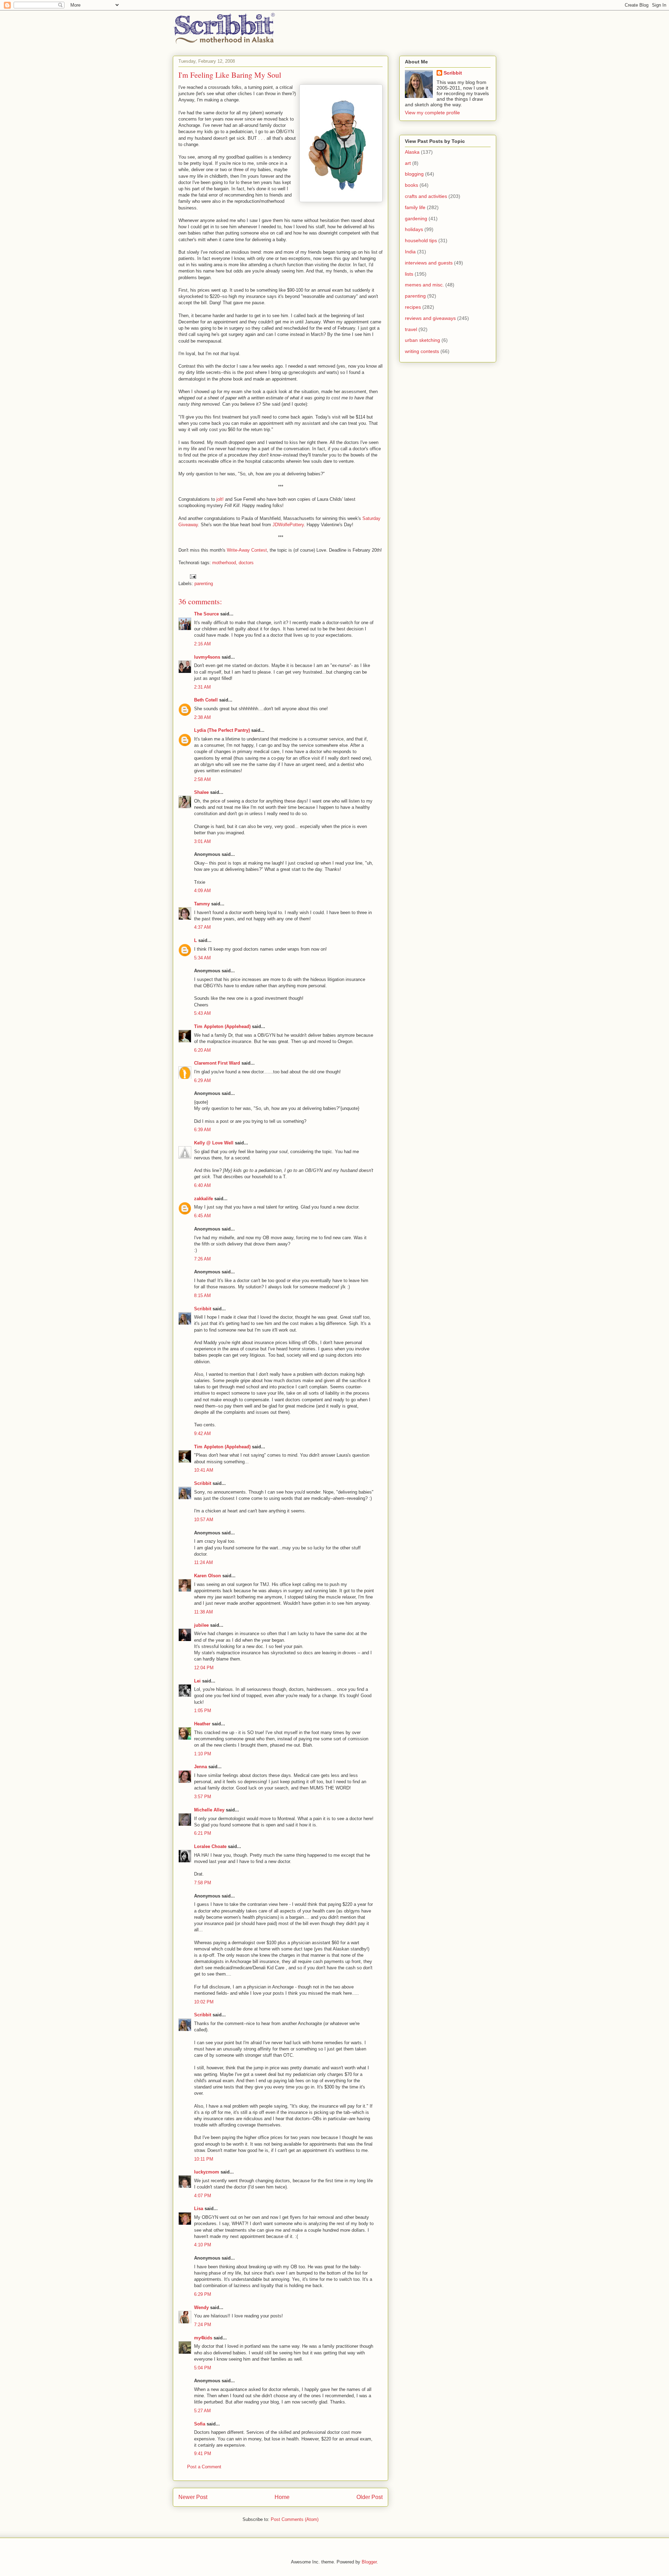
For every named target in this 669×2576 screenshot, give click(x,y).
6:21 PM (203, 1833)
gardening (416, 219)
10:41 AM (204, 1470)
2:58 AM (202, 779)
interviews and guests (429, 263)
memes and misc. (424, 285)
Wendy (201, 2307)
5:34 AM (202, 958)
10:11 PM (204, 2159)
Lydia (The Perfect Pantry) (222, 730)
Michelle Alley (209, 1810)
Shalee (201, 792)
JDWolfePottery (288, 525)
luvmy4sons (207, 657)
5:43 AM (202, 1013)
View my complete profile (432, 113)
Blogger (369, 2562)
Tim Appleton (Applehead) (222, 1026)
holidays (414, 229)
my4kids (203, 2338)
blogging (414, 174)
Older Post (370, 2497)
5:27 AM (202, 2411)
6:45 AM (202, 1216)
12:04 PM (204, 1668)
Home (282, 2497)
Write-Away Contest (247, 550)
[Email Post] (193, 576)
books (412, 185)
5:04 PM (203, 2368)
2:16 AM (202, 644)
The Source (206, 614)
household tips (421, 240)
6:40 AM (202, 1185)
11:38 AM (203, 1612)
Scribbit (203, 1309)
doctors (246, 563)
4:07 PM (203, 2196)
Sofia (200, 2424)
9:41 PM (203, 2454)
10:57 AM (204, 1520)
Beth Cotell (206, 700)
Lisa (199, 2209)
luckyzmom (207, 2172)
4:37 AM (202, 927)
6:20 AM (202, 1050)
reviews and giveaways (430, 318)
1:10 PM (203, 1754)
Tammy (202, 904)
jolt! (220, 499)
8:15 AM (202, 1295)
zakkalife (203, 1199)
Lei (197, 1681)
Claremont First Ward (217, 1063)
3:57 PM (203, 1797)
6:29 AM (202, 1080)
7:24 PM (203, 2325)
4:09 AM (202, 891)
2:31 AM (202, 687)
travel (411, 329)
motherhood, (225, 563)
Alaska (412, 152)
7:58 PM (203, 1883)
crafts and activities (426, 196)
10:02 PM (204, 2002)
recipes (413, 307)
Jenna (201, 1767)
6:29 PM (203, 2294)
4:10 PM (203, 2245)
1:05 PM (203, 1711)
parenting (204, 584)
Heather (202, 1724)
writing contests (422, 351)
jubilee (201, 1625)
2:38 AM (202, 717)
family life (415, 207)
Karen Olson (207, 1576)
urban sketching (422, 340)
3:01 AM (202, 841)
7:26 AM (202, 1259)
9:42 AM (202, 1433)
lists (409, 274)
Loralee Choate (210, 1846)
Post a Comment (204, 2467)
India (410, 252)
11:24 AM (203, 1562)
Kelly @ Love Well (214, 1143)
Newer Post (193, 2497)
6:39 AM (202, 1130)
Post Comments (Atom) (295, 2519)
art (408, 163)
